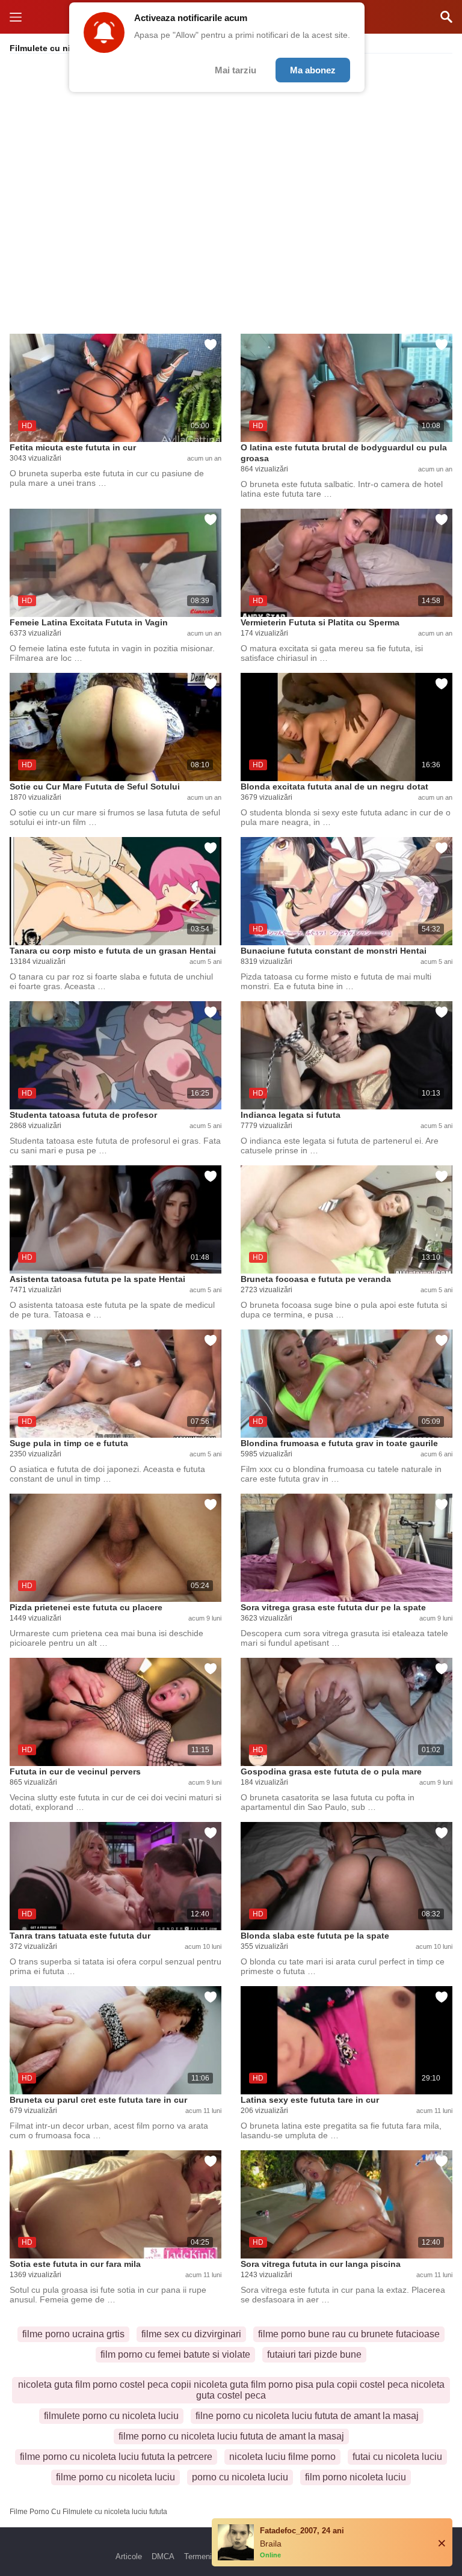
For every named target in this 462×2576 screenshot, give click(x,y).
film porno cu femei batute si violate (175, 2354)
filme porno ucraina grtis (73, 2334)
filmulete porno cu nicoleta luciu (111, 2416)
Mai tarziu (236, 70)
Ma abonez (313, 70)
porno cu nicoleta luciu (240, 2477)
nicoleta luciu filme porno (282, 2457)
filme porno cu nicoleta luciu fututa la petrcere (116, 2457)
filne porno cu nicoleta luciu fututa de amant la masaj (307, 2416)
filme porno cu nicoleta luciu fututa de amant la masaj (231, 2436)
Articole (129, 2556)
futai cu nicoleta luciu (397, 2457)
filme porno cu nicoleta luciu (115, 2477)
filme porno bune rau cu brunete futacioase (349, 2334)
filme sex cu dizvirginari (191, 2334)
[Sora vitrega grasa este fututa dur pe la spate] (346, 1548)
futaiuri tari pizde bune (314, 2354)
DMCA (163, 2556)
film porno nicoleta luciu (356, 2477)
